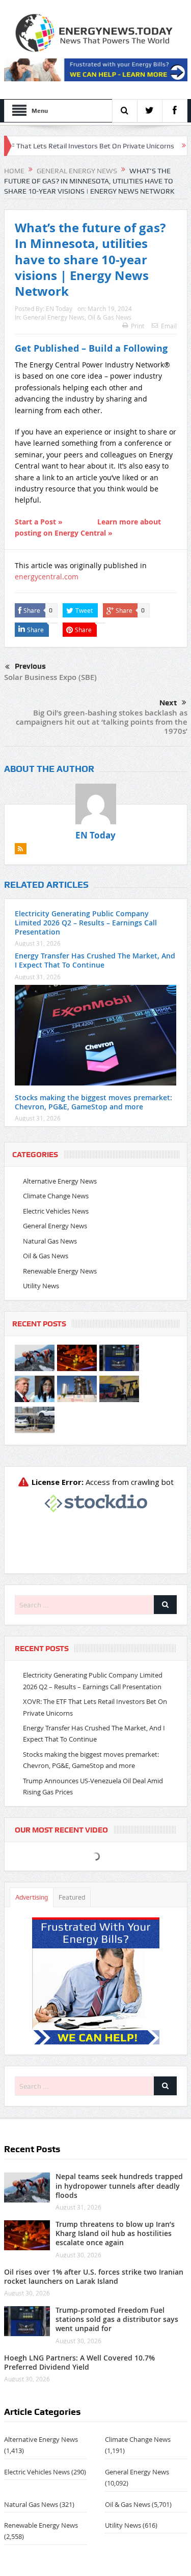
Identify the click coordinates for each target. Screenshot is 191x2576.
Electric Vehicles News (56, 1211)
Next (168, 703)
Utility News (41, 1286)
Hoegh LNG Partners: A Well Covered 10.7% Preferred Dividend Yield (79, 2362)
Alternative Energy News (60, 1181)
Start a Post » (39, 522)
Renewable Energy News (60, 1271)
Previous (30, 666)
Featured (72, 1897)
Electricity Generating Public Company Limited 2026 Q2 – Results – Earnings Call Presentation (86, 923)
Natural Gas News (50, 1241)
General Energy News (54, 317)
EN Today (59, 308)
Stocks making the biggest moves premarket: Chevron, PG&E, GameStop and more (93, 1102)
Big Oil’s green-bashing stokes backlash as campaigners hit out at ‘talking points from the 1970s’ (102, 722)
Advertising (32, 1897)
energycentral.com (47, 577)
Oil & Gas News (110, 317)
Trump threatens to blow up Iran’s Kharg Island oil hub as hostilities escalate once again (115, 2233)
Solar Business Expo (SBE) (50, 677)
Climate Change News (56, 1196)
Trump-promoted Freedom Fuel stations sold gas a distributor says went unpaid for (117, 2319)
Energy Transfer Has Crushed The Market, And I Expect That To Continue (95, 960)
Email (169, 326)
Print (138, 326)
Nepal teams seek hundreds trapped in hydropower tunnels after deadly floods (119, 2185)
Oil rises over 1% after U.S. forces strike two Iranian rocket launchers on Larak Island (94, 2276)
